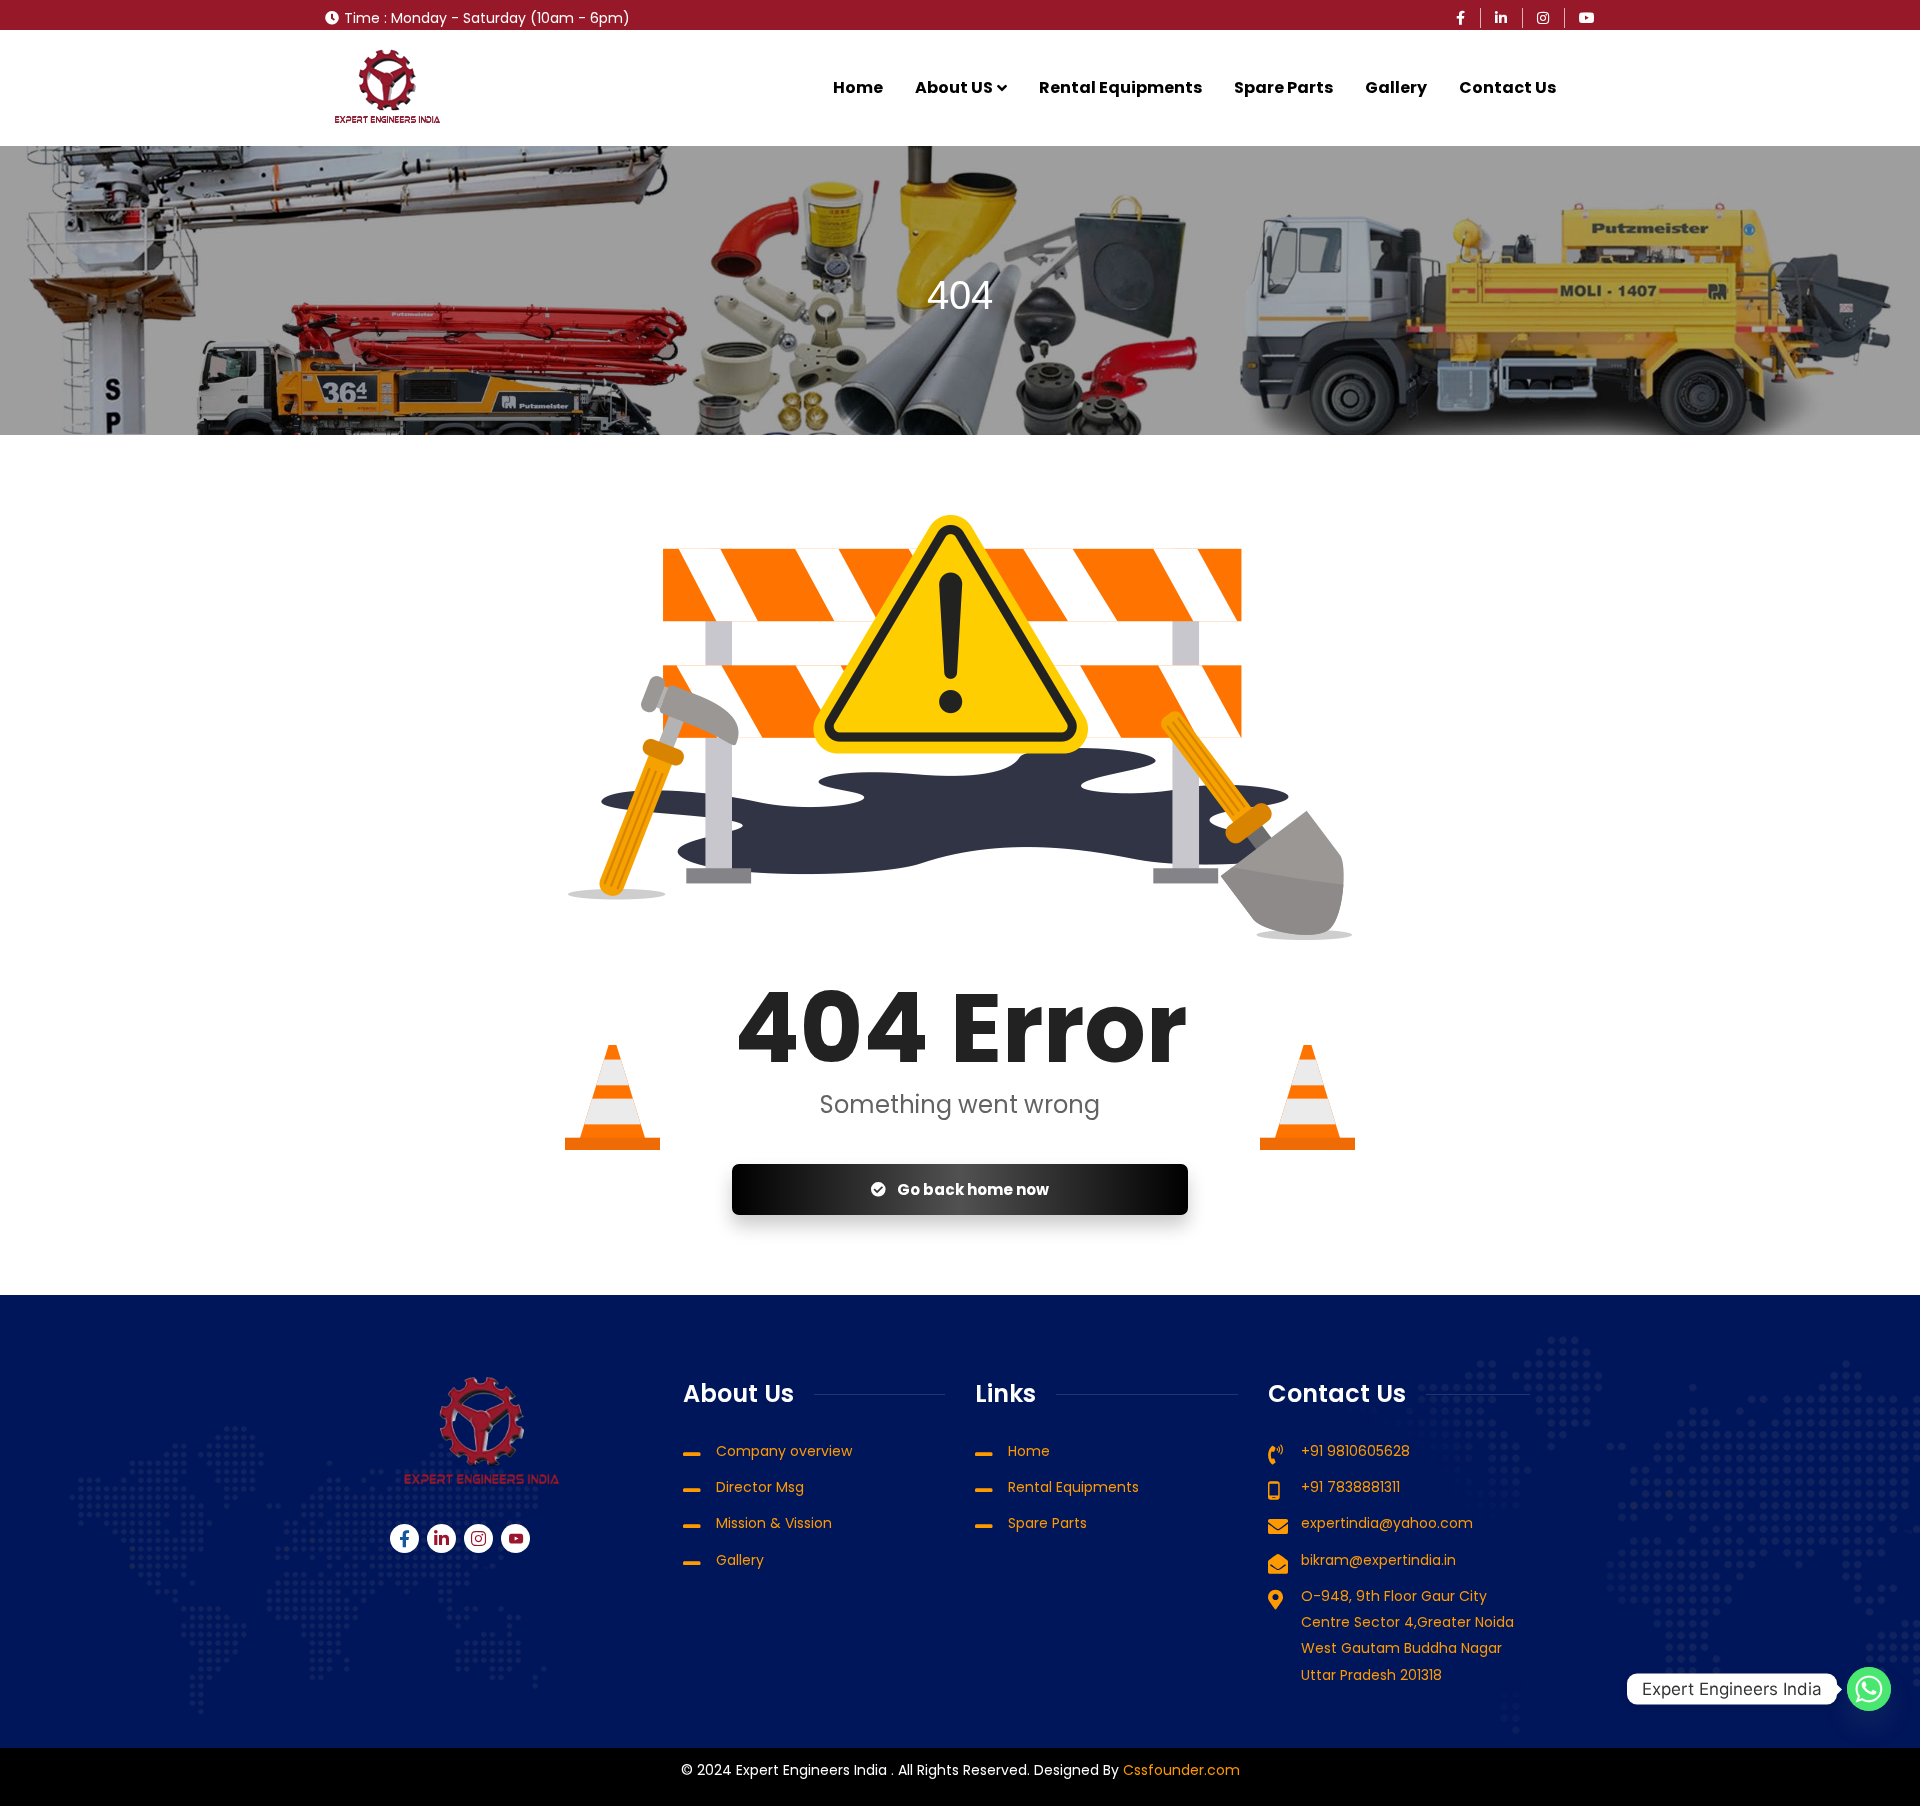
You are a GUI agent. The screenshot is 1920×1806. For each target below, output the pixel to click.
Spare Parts (1283, 87)
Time (362, 18)
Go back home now (971, 1189)
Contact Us (1507, 87)
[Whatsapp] (1869, 1689)
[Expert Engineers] (387, 88)
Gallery (1396, 87)
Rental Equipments (1120, 87)
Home (858, 87)
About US (954, 87)
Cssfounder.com (1179, 1770)
